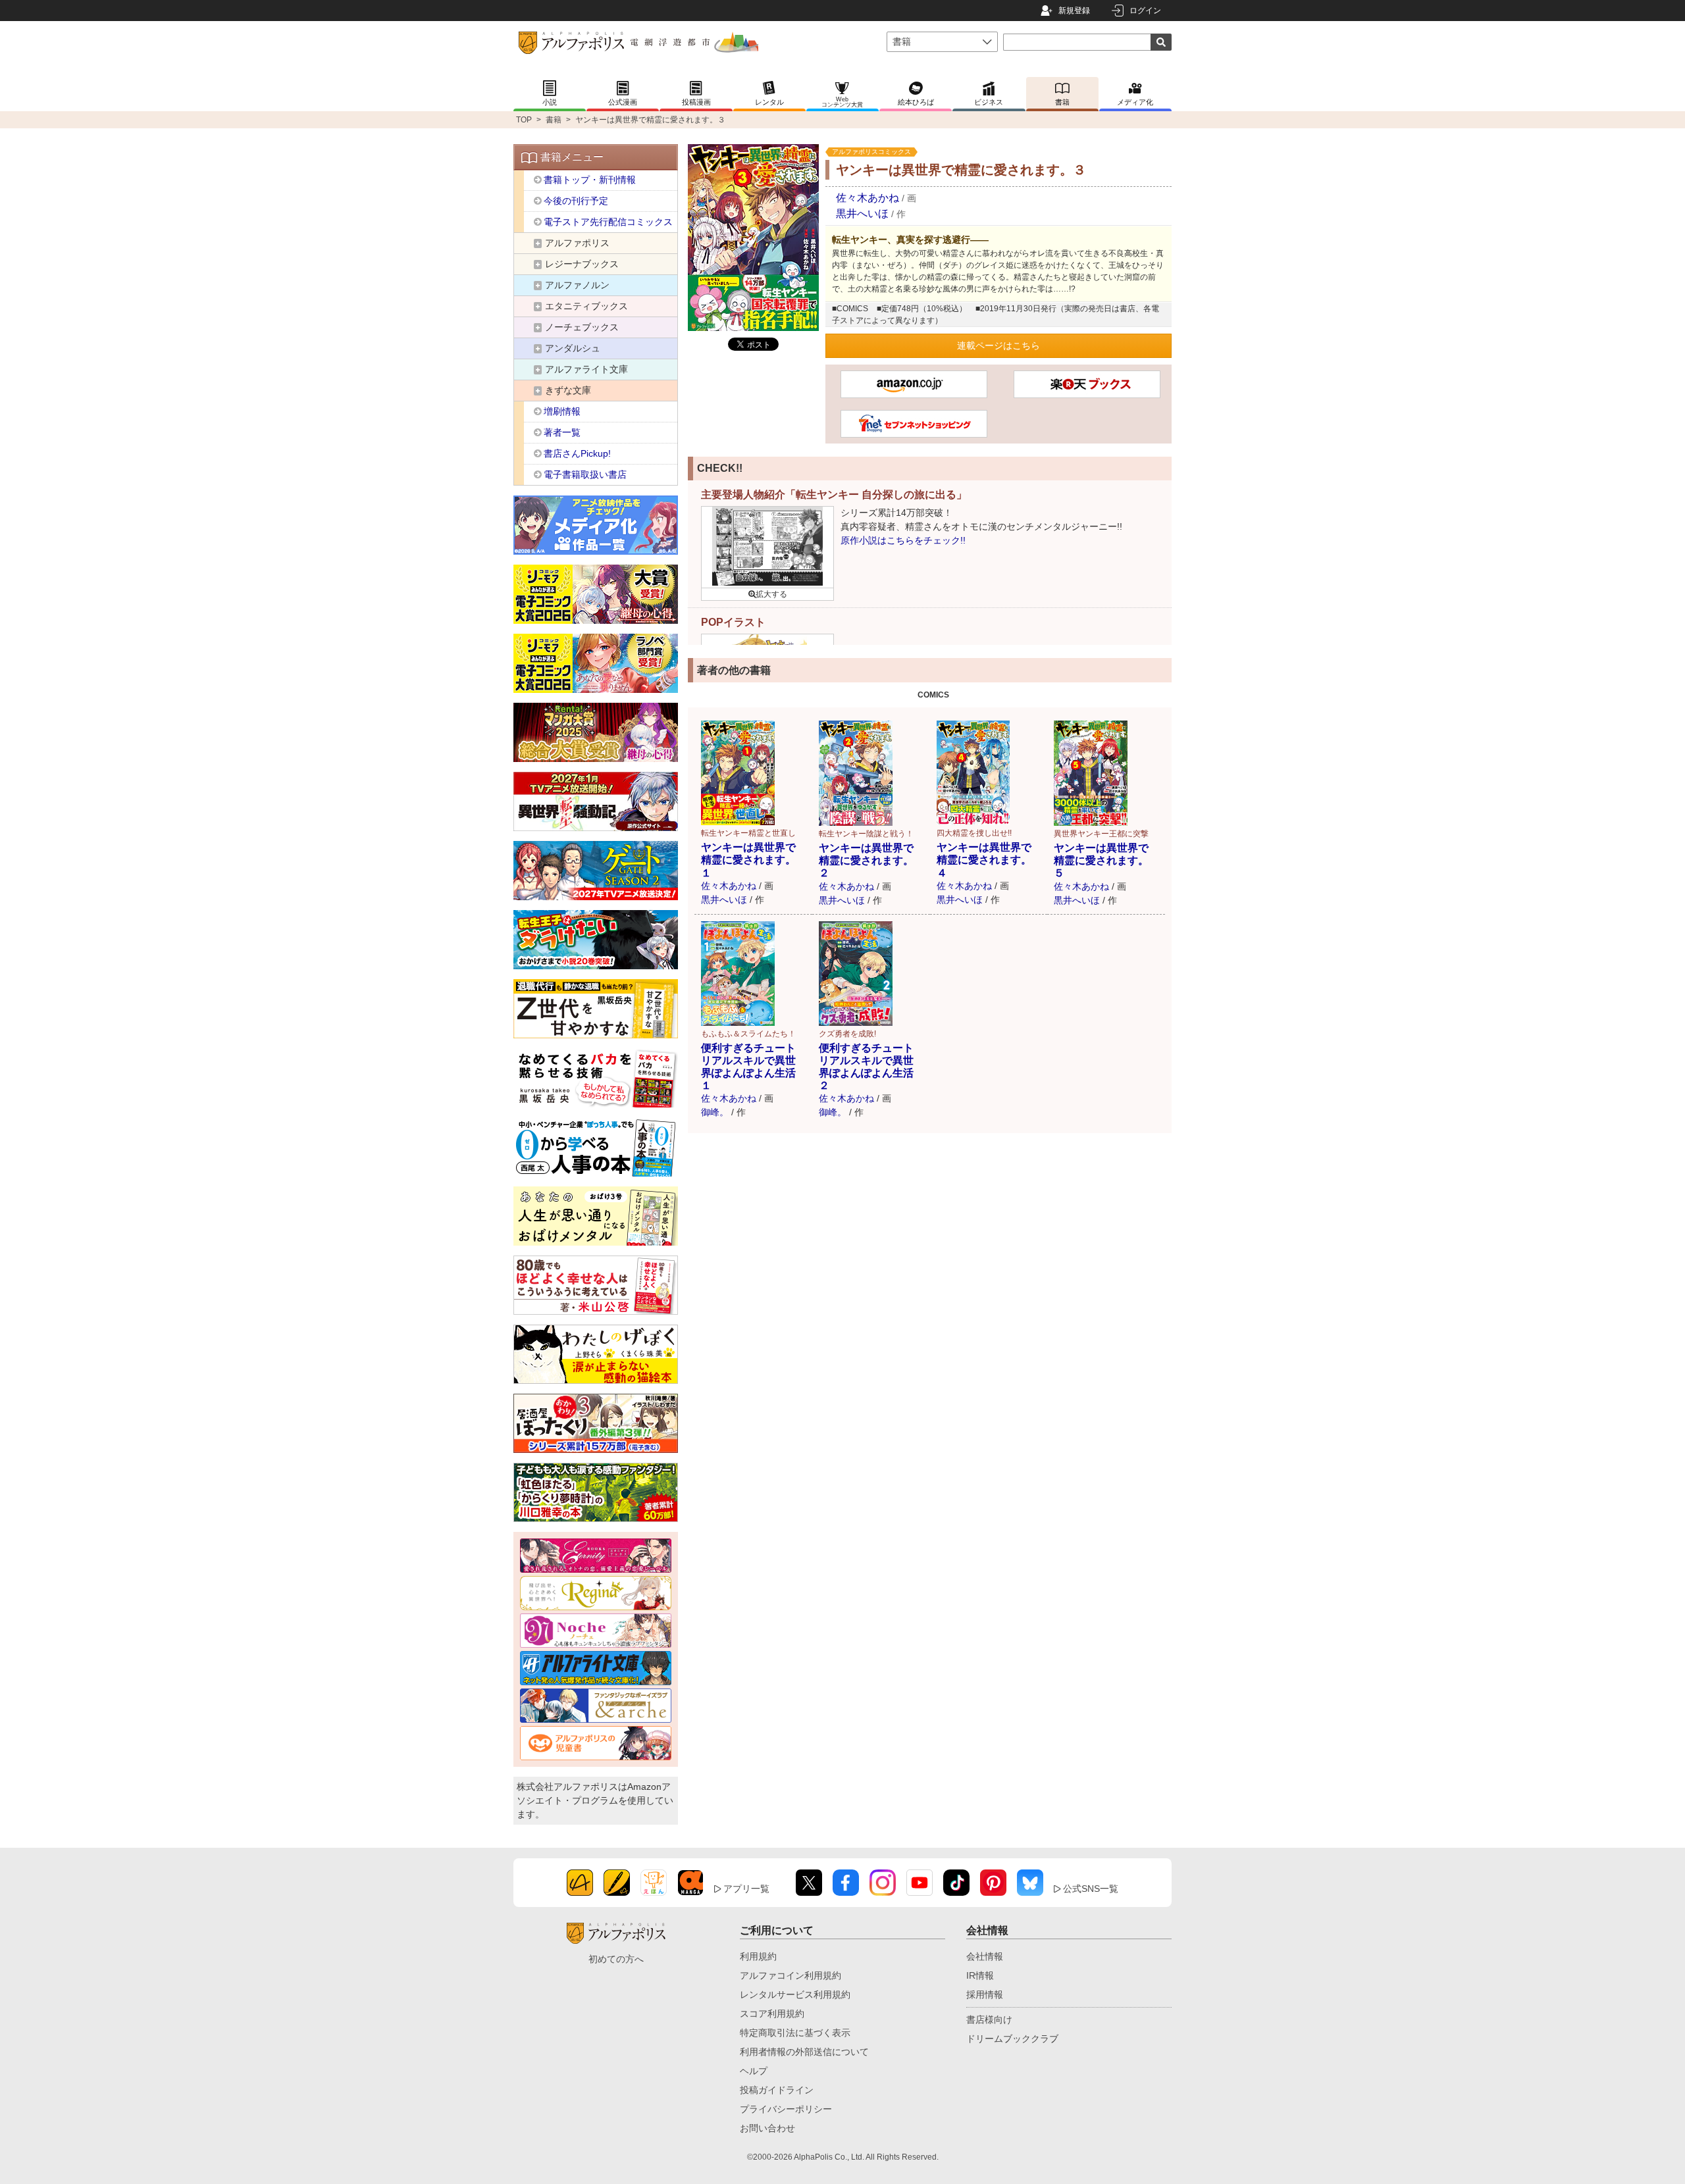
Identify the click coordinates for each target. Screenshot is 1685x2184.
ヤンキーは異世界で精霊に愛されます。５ (1101, 860)
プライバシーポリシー (786, 2109)
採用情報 (985, 1994)
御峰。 (715, 1112)
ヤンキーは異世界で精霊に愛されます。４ (984, 860)
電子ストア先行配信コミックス (608, 222)
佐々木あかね (868, 198)
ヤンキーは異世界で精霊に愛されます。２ (866, 860)
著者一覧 (562, 432)
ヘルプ (754, 2071)
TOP (524, 120)
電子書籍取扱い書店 (585, 474)
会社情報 (985, 1956)
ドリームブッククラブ (1012, 2039)
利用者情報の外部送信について (804, 2052)
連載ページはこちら (998, 345)
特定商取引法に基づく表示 (795, 2033)
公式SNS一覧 (1091, 1889)
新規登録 (1074, 11)
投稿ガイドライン (777, 2090)
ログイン (1145, 11)
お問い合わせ (767, 2128)
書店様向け (989, 2019)
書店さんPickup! (577, 453)
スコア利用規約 (772, 2014)
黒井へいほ (862, 214)
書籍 (554, 120)
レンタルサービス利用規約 (795, 1994)
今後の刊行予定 (576, 201)
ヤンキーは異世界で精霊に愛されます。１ (748, 860)
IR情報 (980, 1975)
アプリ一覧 (746, 1889)
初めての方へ (616, 1959)
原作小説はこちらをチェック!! (903, 540)
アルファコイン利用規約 (791, 1975)
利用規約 (758, 1956)
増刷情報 (562, 411)
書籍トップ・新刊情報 (590, 180)
